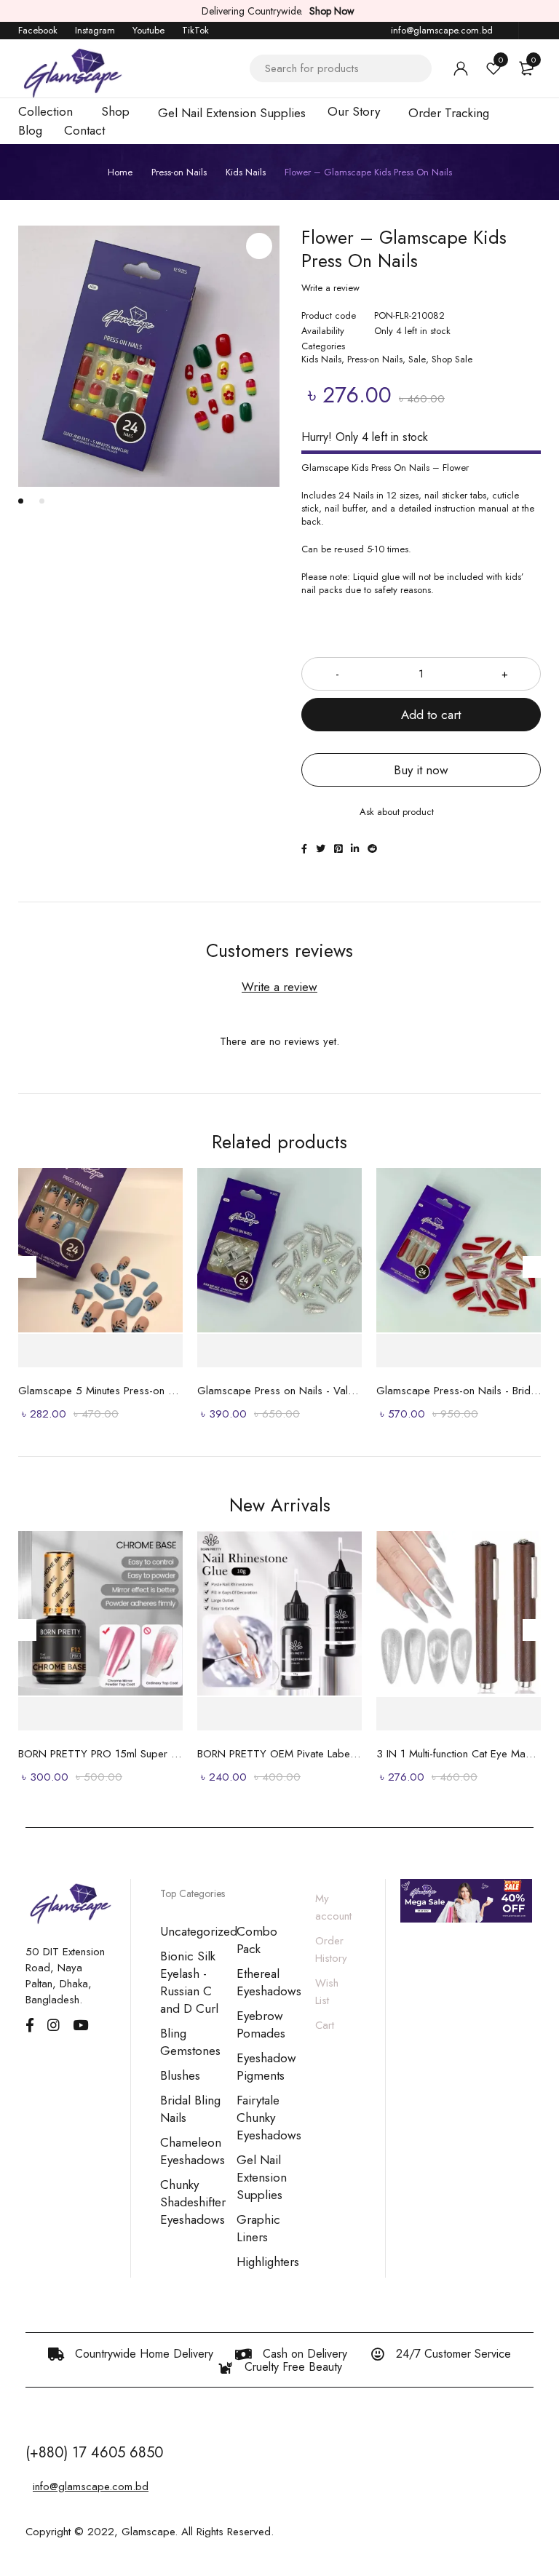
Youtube (148, 30)
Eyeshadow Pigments (266, 2067)
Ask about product (397, 812)
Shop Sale (452, 359)
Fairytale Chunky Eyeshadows (269, 2118)
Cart (325, 2025)
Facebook (38, 30)
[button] (259, 246)
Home (120, 172)
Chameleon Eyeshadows (193, 2151)
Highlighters (268, 2262)
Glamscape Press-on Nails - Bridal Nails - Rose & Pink (459, 1391)
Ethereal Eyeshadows (269, 1982)
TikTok (195, 30)
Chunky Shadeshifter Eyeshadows (193, 2202)
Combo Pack (257, 1940)
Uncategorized (199, 1931)
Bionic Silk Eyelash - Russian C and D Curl (189, 1982)
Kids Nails (246, 172)
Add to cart (431, 715)
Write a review (330, 288)
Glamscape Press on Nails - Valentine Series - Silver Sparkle (279, 1391)
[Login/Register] (461, 68)
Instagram (95, 30)
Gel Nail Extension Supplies (262, 2177)
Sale (417, 359)
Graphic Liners (258, 2228)
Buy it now (421, 770)
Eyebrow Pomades (261, 2024)
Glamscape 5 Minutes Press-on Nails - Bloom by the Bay (100, 1391)
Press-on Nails (179, 172)
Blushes (180, 2075)
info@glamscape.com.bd (442, 30)
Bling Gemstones (190, 2042)
